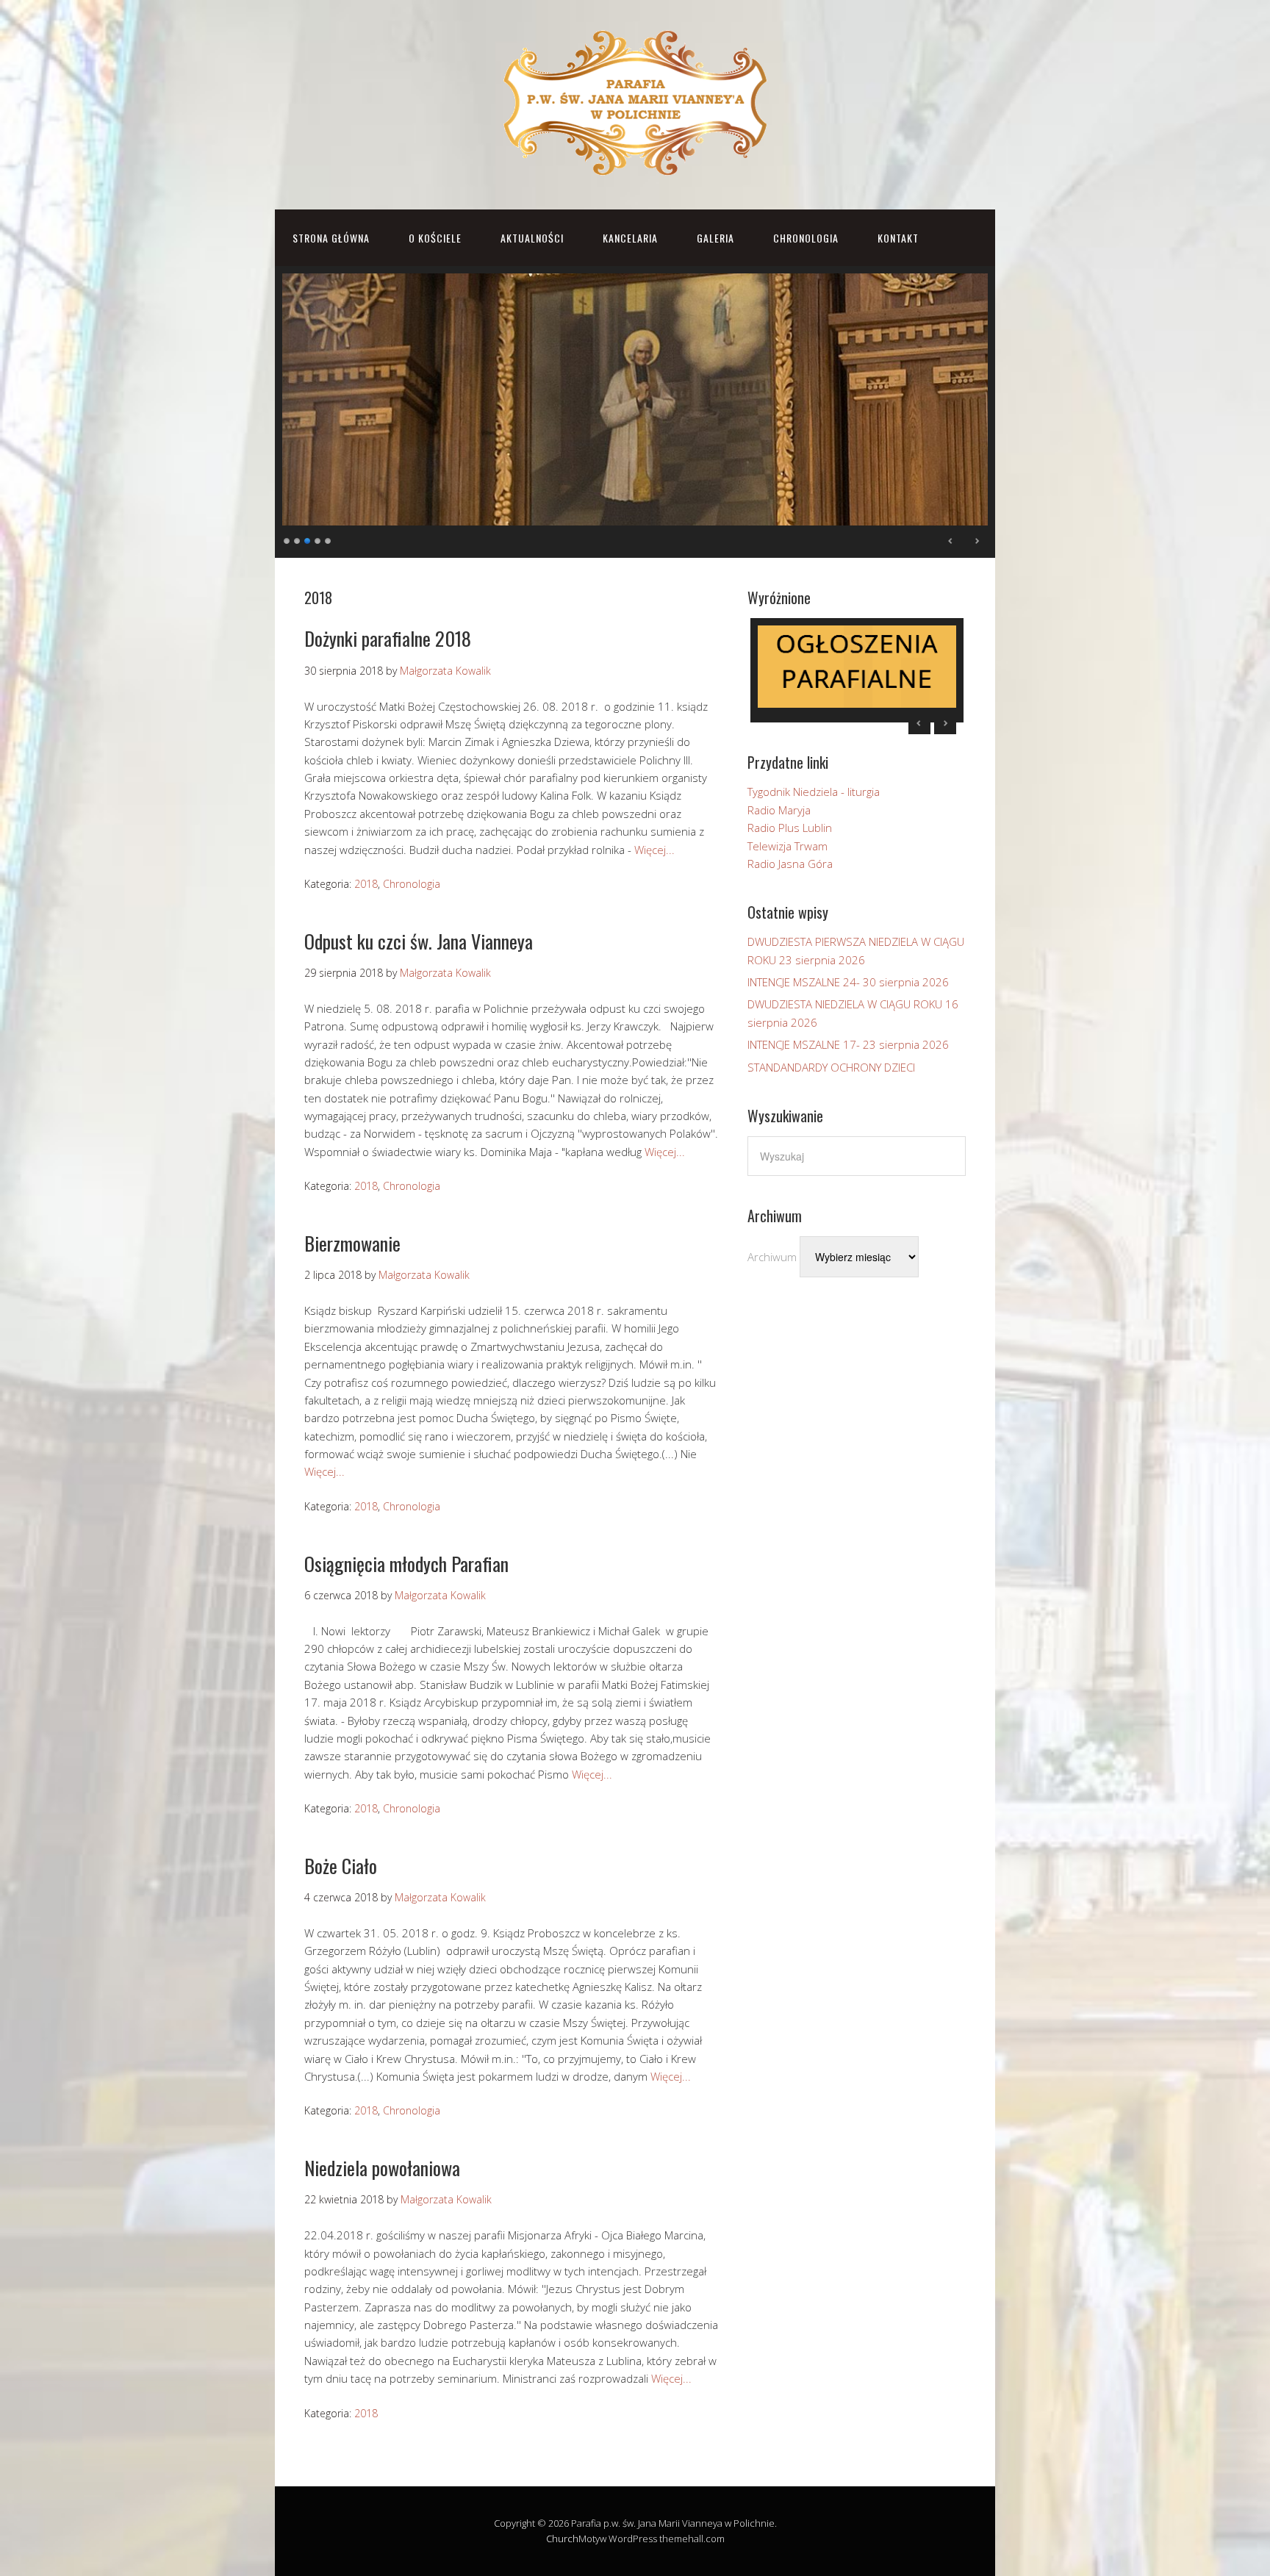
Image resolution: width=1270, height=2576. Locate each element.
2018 (366, 884)
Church (562, 2539)
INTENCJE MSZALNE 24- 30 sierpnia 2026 (848, 982)
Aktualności (532, 238)
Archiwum (772, 1257)
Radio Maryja (779, 810)
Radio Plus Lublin (790, 828)
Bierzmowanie (352, 1243)
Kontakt (898, 238)
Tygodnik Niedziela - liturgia (814, 792)
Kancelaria (630, 238)
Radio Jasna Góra (790, 864)
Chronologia (806, 238)
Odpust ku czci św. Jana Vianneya (419, 941)
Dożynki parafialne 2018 (388, 638)
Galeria (715, 238)
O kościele (435, 238)
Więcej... (654, 850)
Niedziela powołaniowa (382, 2168)
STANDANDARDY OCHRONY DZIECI (831, 1067)
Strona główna (331, 238)
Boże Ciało (341, 1866)
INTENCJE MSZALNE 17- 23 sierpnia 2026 (848, 1044)
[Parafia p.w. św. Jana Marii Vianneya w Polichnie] (635, 164)
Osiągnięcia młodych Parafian (406, 1564)
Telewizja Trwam (788, 846)
